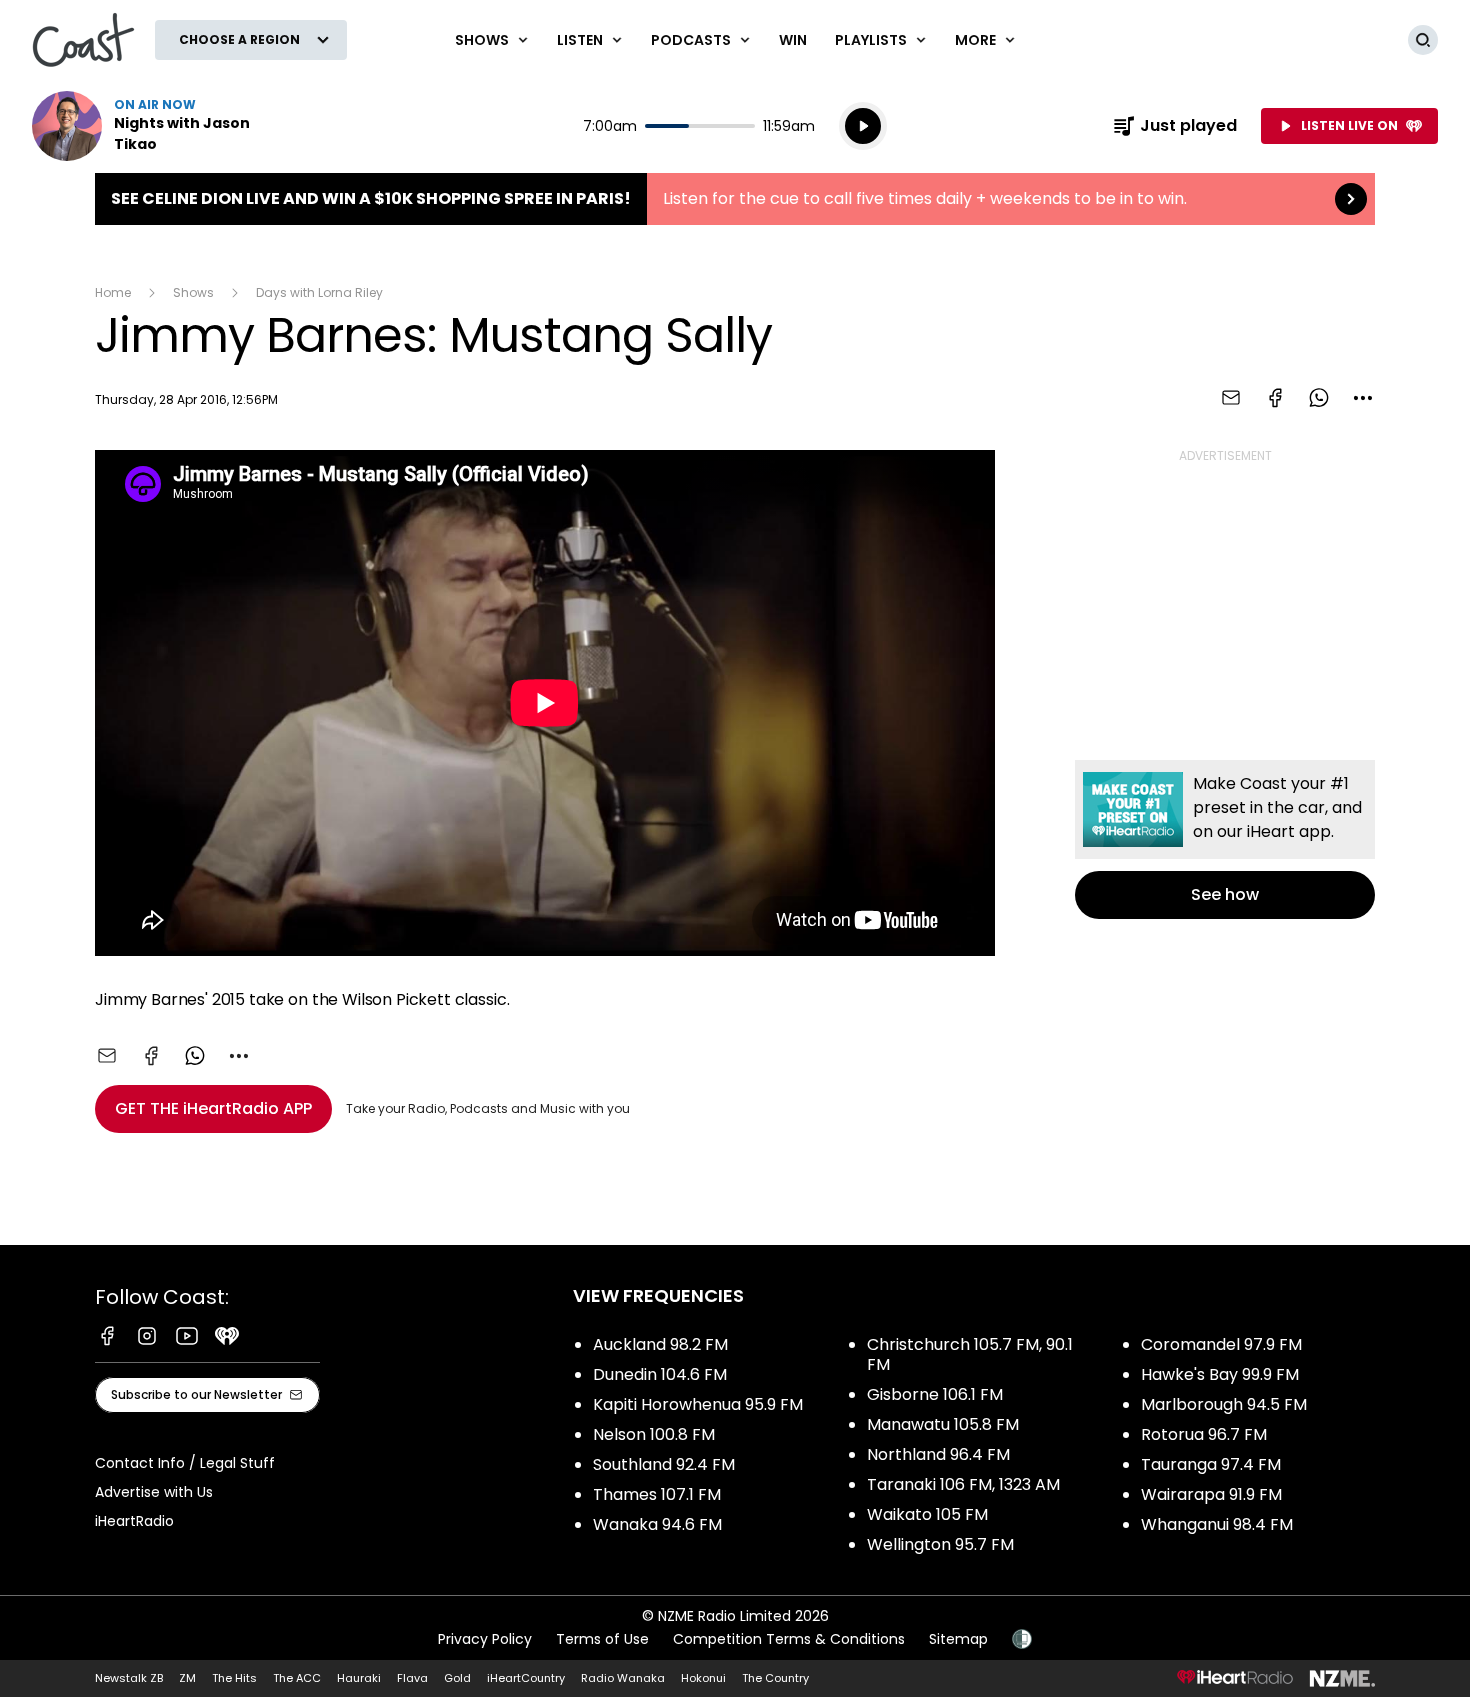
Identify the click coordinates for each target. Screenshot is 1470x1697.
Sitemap (958, 1639)
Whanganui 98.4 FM (1217, 1524)
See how (1225, 839)
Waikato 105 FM (927, 1514)
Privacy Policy (485, 1639)
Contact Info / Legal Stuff (185, 1463)
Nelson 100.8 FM (654, 1434)
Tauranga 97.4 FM (1211, 1464)
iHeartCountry (526, 1678)
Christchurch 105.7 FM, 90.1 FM (970, 1354)
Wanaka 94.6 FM (657, 1524)
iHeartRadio (134, 1521)
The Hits (234, 1678)
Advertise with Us (154, 1492)
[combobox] (1363, 398)
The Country (775, 1678)
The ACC (297, 1678)
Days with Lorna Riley (319, 292)
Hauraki (359, 1678)
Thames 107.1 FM (657, 1494)
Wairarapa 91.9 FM (1211, 1494)
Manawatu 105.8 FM (943, 1424)
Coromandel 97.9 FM (1221, 1344)
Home (113, 292)
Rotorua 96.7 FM (1204, 1434)
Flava (412, 1678)
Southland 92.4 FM (664, 1464)
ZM (187, 1678)
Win (793, 40)
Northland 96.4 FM (938, 1454)
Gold (457, 1678)
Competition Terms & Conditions (789, 1639)
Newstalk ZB (129, 1678)
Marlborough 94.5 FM (1224, 1404)
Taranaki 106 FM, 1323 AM (963, 1484)
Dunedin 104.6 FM (660, 1374)
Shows (193, 292)
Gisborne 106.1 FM (935, 1394)
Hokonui (703, 1678)
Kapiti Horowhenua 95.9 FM (698, 1404)
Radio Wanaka (623, 1678)
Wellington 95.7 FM (940, 1544)
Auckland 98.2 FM (660, 1344)
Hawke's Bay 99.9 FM (1220, 1374)
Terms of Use (602, 1639)
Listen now (160, 126)
